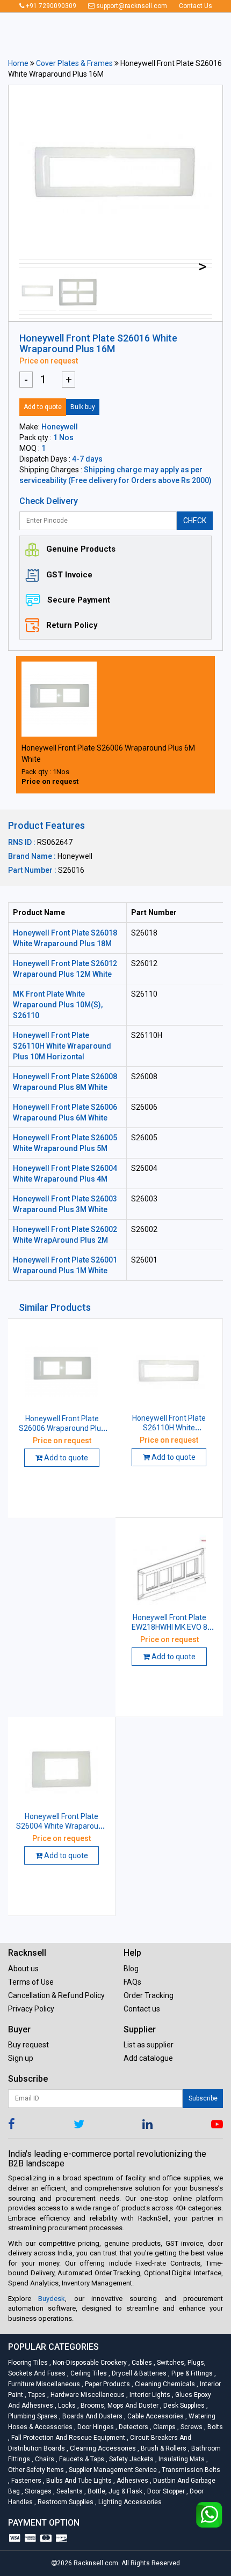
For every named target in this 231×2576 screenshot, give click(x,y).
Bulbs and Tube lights (78, 2481)
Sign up (21, 2058)
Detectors (133, 2427)
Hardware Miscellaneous (87, 2395)
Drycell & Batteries (138, 2373)
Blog (131, 1969)
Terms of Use (31, 1982)
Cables (141, 2363)
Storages (37, 2491)
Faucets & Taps (81, 2459)
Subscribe (203, 2098)
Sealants (69, 2491)
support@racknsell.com (131, 6)
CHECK (195, 521)
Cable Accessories (155, 2416)
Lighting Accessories (128, 2502)
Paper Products (107, 2384)
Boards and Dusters (92, 2416)
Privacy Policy (31, 2009)
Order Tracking (149, 1995)
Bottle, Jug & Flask (114, 2491)
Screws (191, 2427)
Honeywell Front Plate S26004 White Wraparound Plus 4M (62, 1826)
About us (23, 1969)
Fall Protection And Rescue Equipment (67, 2438)
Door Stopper (165, 2491)
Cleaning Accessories (102, 2448)
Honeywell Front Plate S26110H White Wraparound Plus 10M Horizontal (62, 1046)
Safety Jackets (131, 2459)
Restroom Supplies (65, 2502)
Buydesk (52, 2299)
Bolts (214, 2427)
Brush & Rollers (163, 2448)
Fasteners (26, 2481)
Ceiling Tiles (88, 2373)
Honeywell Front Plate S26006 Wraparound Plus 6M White (62, 1428)
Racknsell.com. (97, 2563)
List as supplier (149, 2045)
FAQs (132, 1982)
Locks (66, 2406)
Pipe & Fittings (191, 2373)
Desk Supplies (183, 2406)
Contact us (142, 2009)
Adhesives (132, 2481)
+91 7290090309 (50, 6)
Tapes (36, 2395)
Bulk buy (83, 407)
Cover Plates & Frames (74, 63)
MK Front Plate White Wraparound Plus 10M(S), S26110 (58, 1005)
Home (18, 63)
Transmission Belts (189, 2470)
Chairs (44, 2459)
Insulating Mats (181, 2459)
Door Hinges (95, 2427)
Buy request (28, 2045)
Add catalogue (148, 2058)
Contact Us (196, 6)
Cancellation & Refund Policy (56, 1995)
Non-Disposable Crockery (89, 2363)
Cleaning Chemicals (164, 2384)
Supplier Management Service (112, 2470)
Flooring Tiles (29, 2363)
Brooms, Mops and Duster (119, 2406)
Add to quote (43, 407)
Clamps (164, 2427)
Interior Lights (149, 2395)
